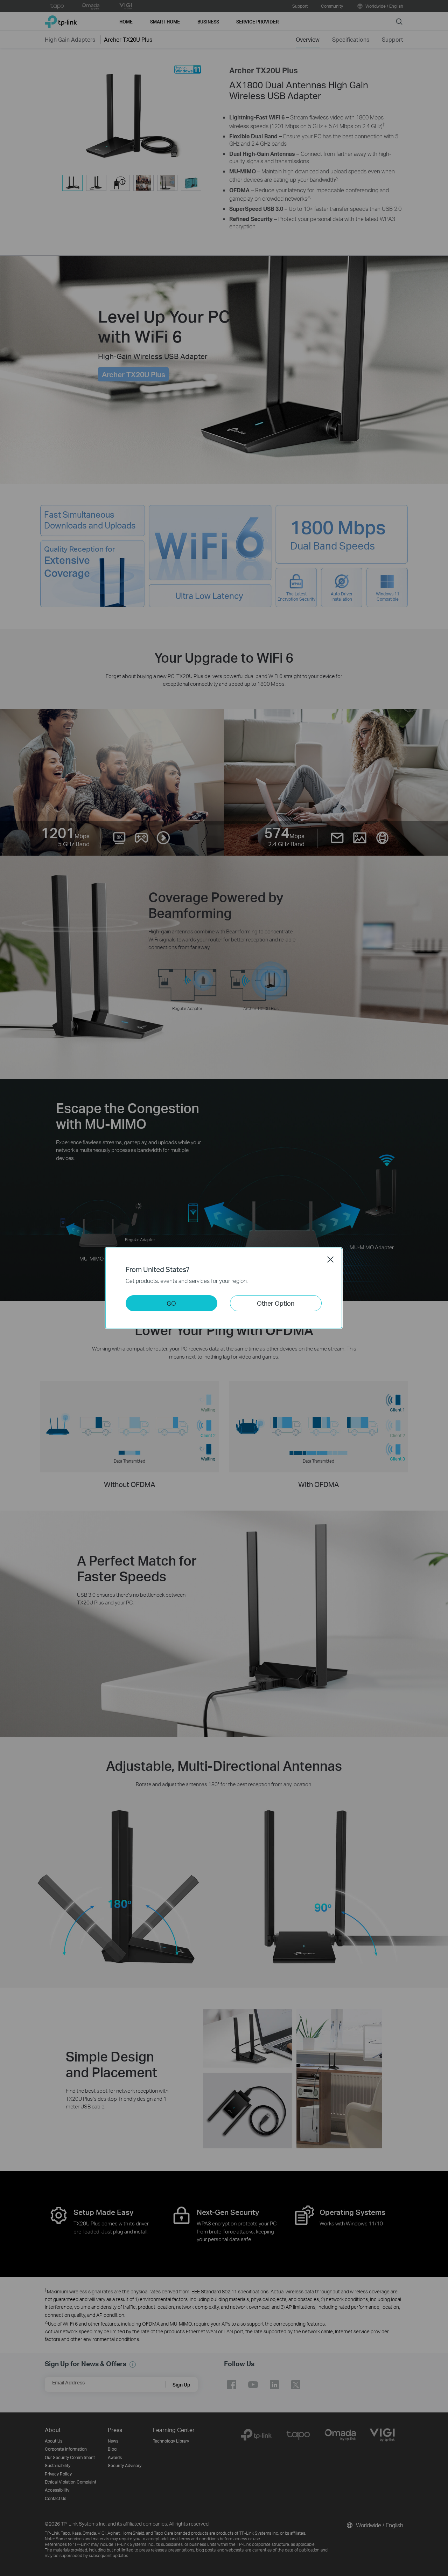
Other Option (276, 1303)
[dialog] (224, 1288)
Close (330, 1259)
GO (171, 1303)
